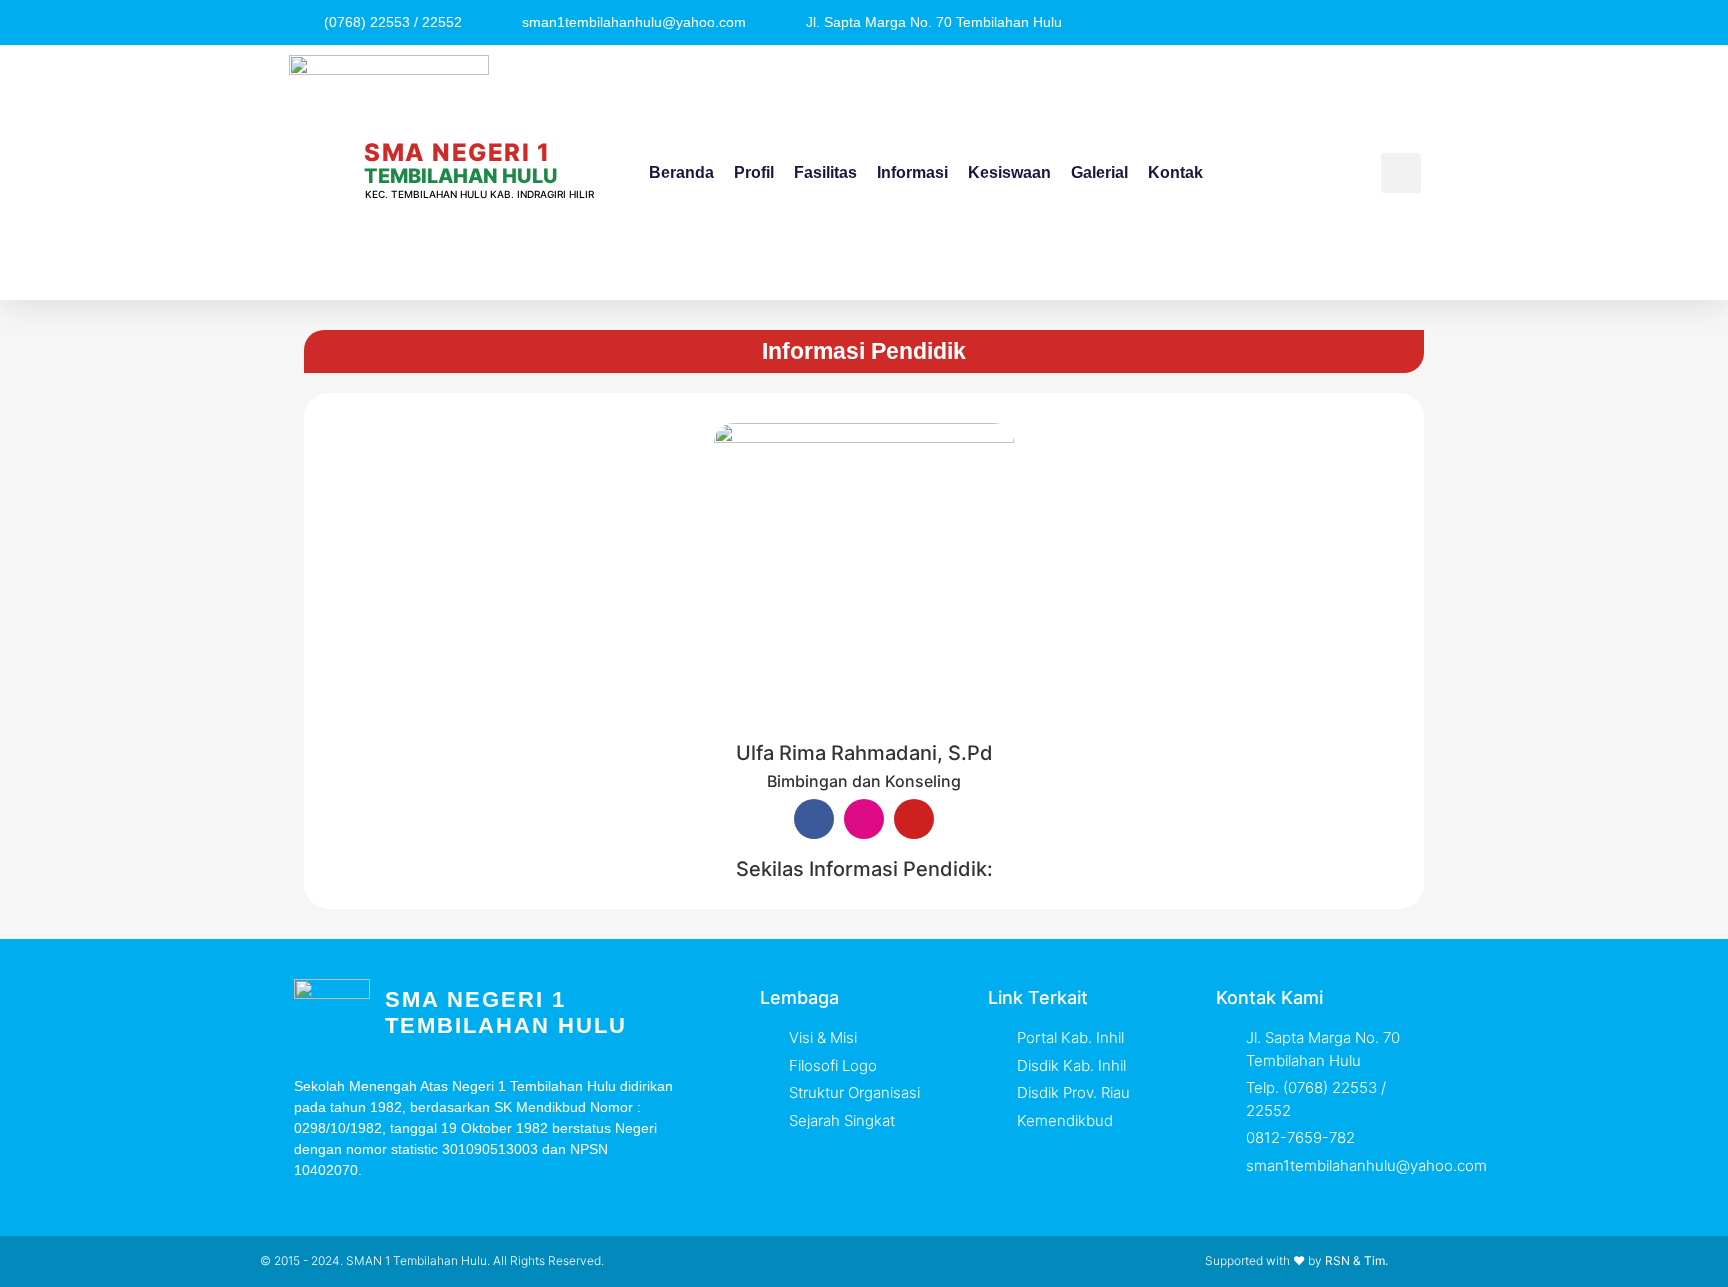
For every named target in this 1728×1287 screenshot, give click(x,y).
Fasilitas (825, 172)
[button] (1401, 173)
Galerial (1099, 172)
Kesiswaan (1009, 172)
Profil (754, 172)
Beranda (681, 172)
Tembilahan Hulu (461, 176)
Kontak (1175, 172)
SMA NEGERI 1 (457, 152)
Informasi (912, 172)
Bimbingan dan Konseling (864, 781)
